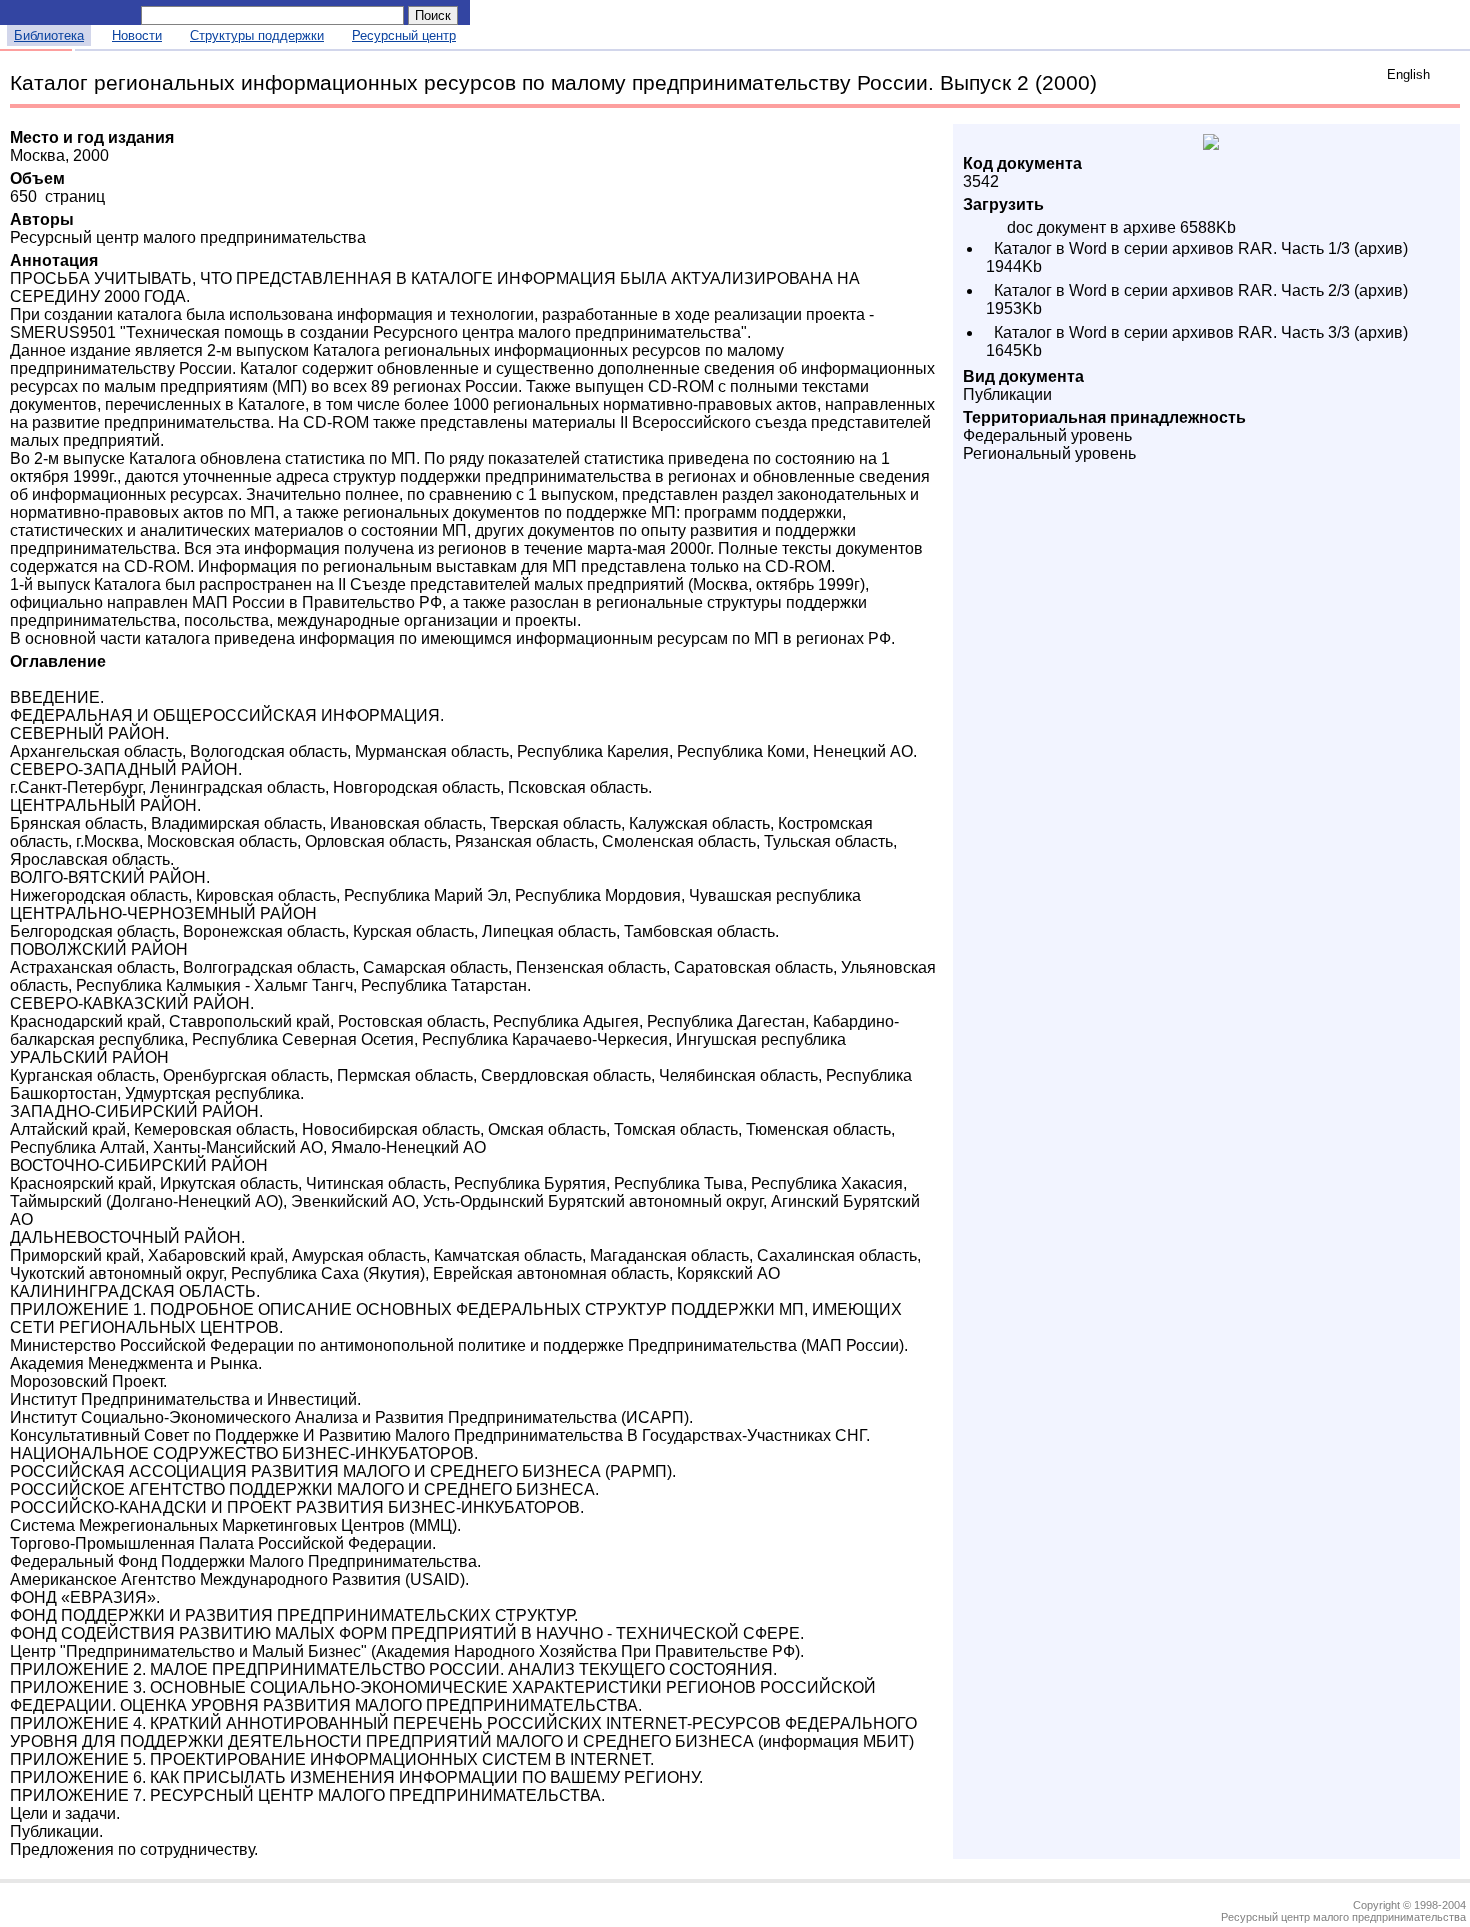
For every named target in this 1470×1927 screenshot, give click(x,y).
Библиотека (49, 35)
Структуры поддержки (257, 35)
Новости (137, 35)
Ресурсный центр (404, 35)
